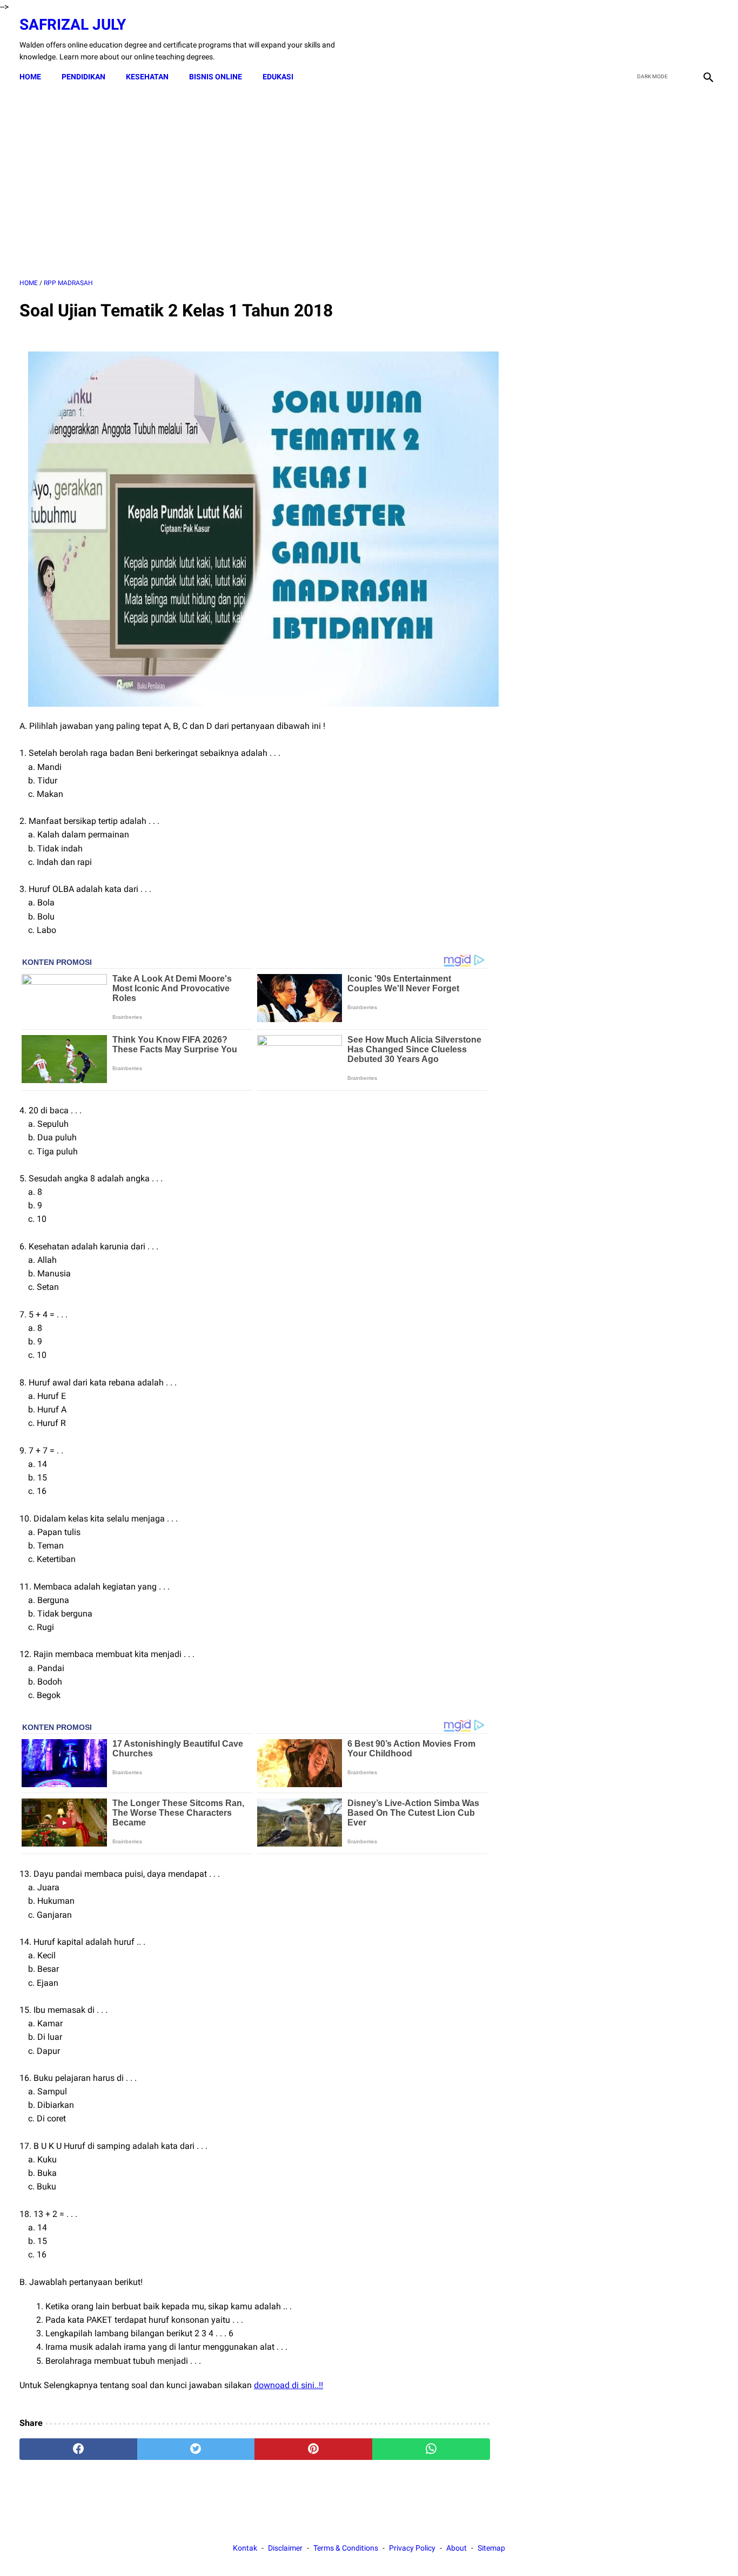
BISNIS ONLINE (216, 77)
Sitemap (491, 2548)
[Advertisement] (255, 183)
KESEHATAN (147, 77)
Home (30, 77)
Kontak (245, 2548)
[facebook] (631, 39)
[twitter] (656, 39)
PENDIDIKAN (83, 77)
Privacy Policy (412, 2548)
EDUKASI (278, 77)
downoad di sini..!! (289, 2385)
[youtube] (682, 39)
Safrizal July (73, 25)
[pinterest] (313, 2449)
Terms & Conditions (346, 2548)
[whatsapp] (431, 2449)
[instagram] (707, 39)
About (457, 2548)
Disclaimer (285, 2548)
